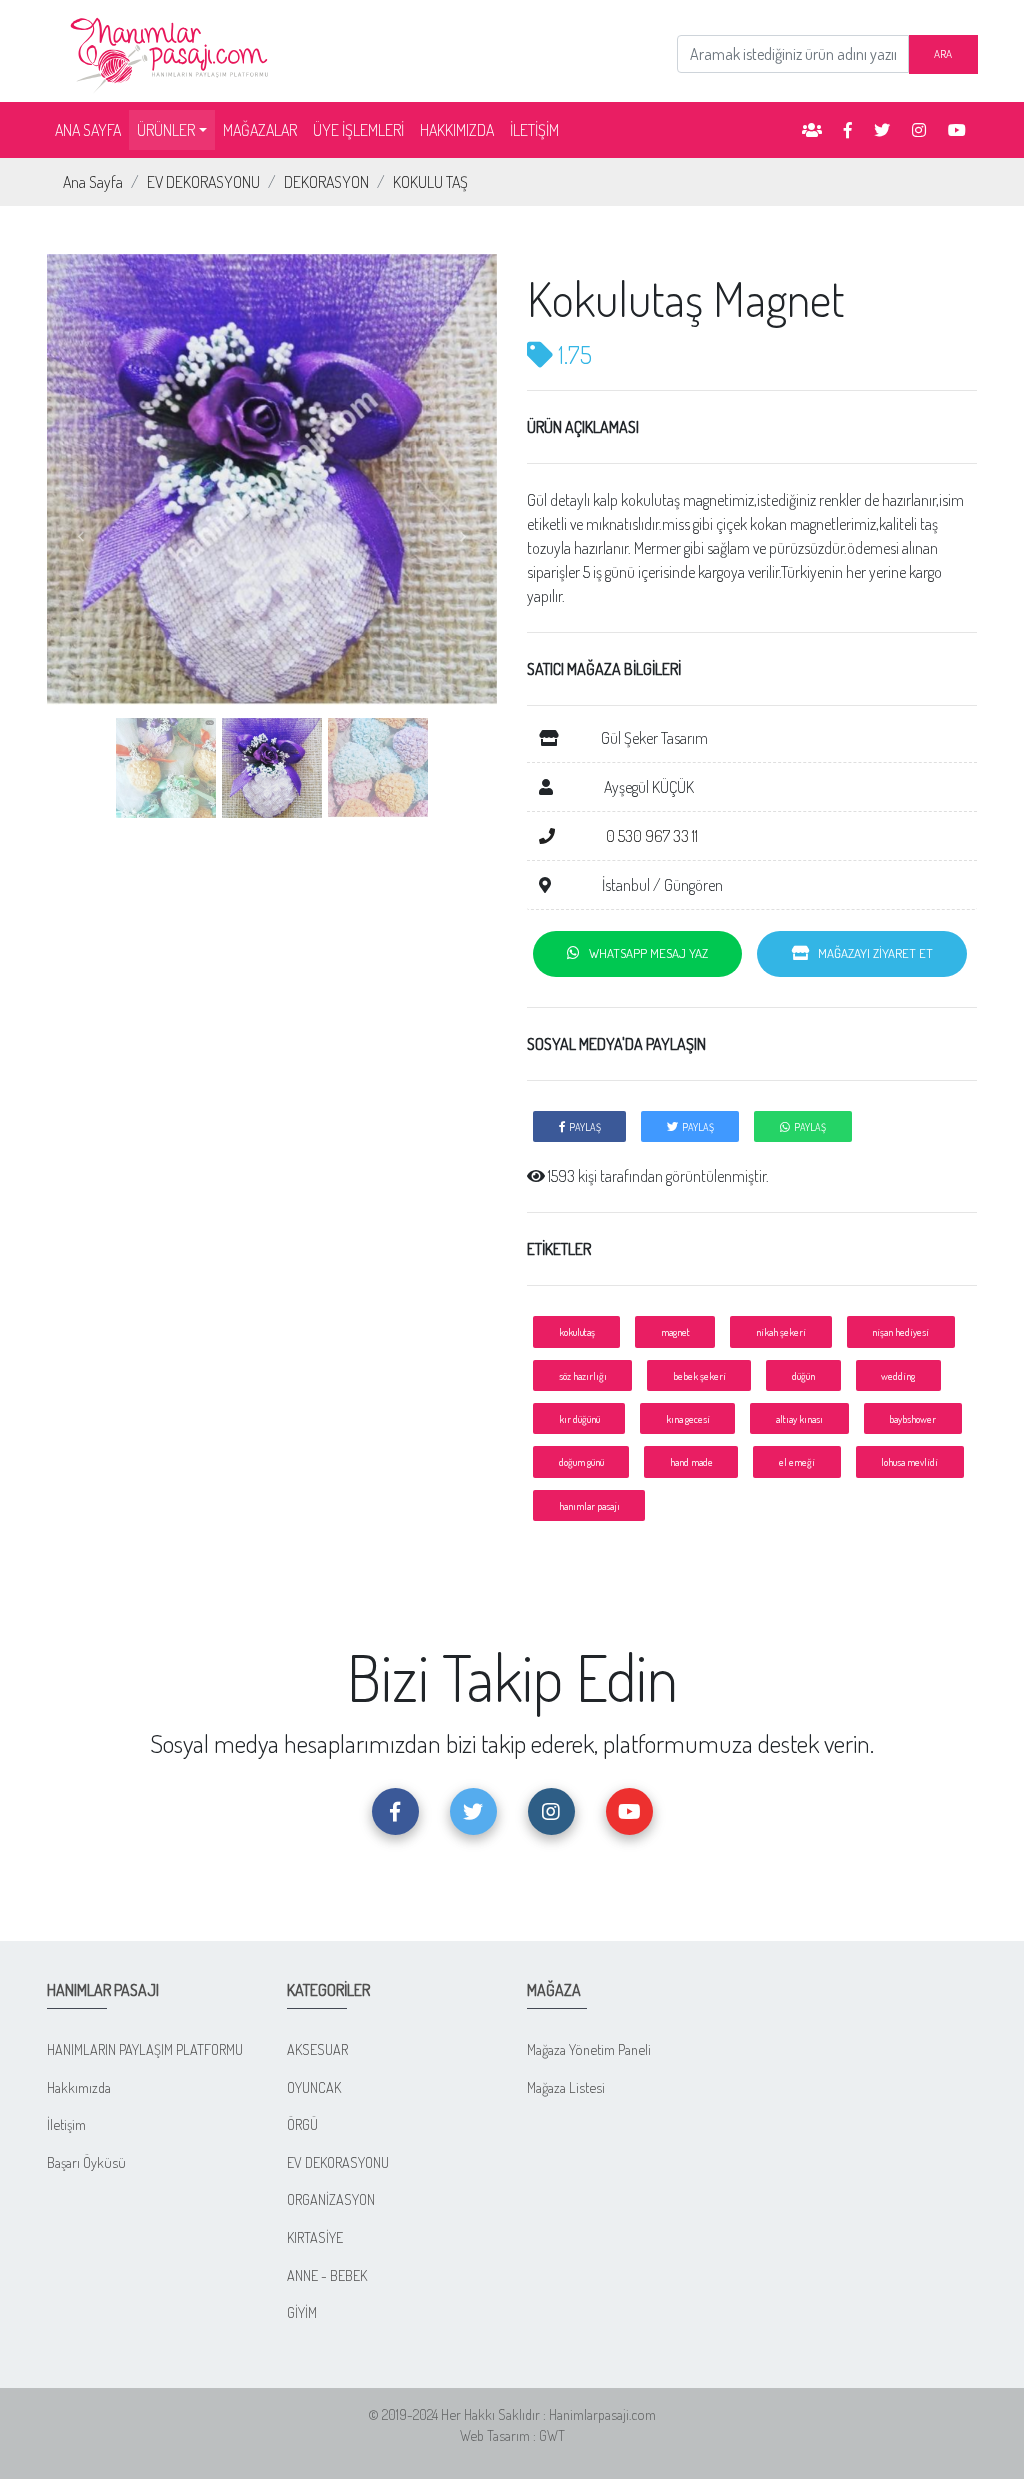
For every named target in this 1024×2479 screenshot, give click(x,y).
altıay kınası (799, 1418)
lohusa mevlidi (909, 1461)
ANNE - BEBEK (327, 2275)
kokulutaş (577, 1331)
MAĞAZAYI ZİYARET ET (871, 953)
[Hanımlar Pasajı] (172, 49)
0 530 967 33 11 (650, 836)
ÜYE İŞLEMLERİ (358, 130)
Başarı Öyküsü (86, 2162)
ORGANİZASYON (331, 2199)
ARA (943, 53)
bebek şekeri (699, 1375)
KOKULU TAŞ (430, 182)
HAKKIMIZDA (457, 130)
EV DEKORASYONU (203, 182)
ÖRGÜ (302, 2124)
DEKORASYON (326, 182)
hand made (691, 1461)
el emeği (797, 1461)
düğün (803, 1375)
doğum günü (581, 1461)
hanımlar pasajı (589, 1505)
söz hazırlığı (583, 1375)
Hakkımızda (79, 2087)
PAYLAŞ (583, 1126)
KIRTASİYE (315, 2237)
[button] (81, 538)
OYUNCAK (314, 2087)
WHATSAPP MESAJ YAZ (644, 953)
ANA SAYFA (92, 129)
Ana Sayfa (93, 182)
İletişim (66, 2124)
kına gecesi (688, 1418)
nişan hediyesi (900, 1331)
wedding (898, 1375)
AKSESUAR (317, 2049)
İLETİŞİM (534, 130)
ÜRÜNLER (166, 130)
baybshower (912, 1418)
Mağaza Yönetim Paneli (589, 2049)
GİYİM (302, 2312)
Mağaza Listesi (566, 2087)
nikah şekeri (781, 1331)
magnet (675, 1331)
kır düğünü (579, 1418)
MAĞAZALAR (260, 130)
